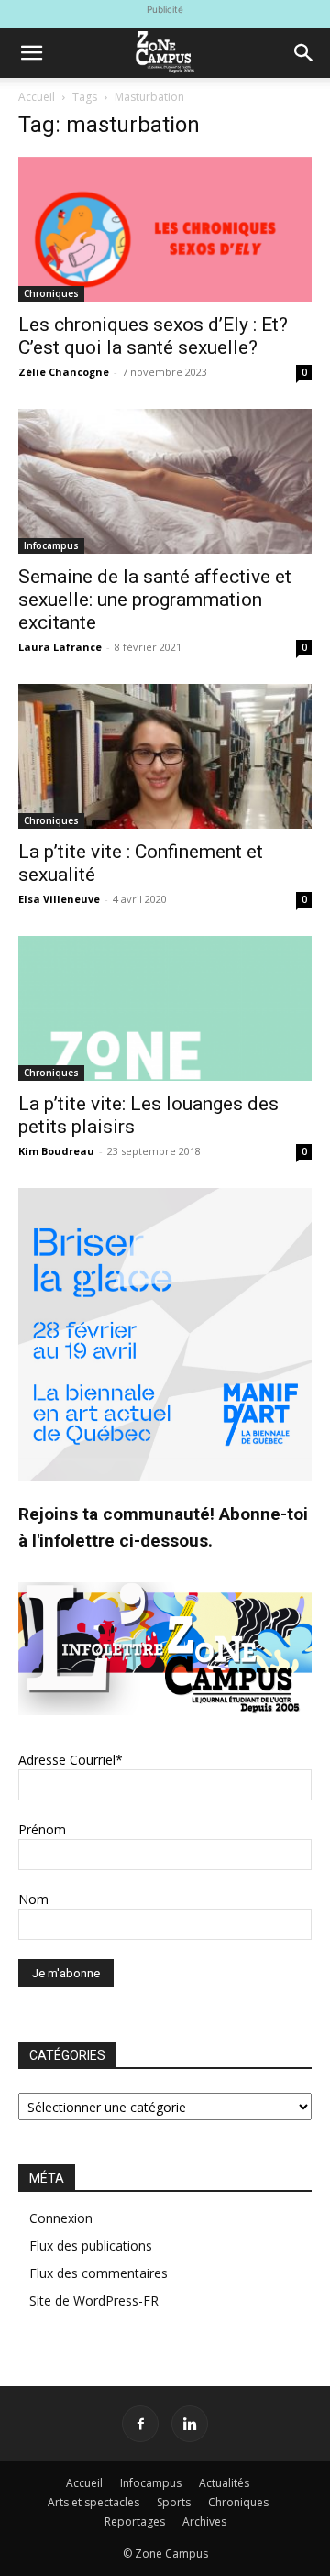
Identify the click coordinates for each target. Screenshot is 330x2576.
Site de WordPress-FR (94, 2301)
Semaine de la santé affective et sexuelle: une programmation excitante (155, 600)
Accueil (37, 97)
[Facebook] (140, 2424)
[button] (31, 53)
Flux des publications (91, 2246)
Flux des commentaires (99, 2273)
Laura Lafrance (60, 647)
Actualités (224, 2483)
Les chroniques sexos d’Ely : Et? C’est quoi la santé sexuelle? (153, 336)
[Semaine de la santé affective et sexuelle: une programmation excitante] (165, 481)
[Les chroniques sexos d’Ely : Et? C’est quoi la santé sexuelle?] (165, 229)
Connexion (61, 2218)
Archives (204, 2521)
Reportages (135, 2521)
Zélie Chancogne (64, 372)
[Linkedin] (190, 2424)
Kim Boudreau (56, 1151)
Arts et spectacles (93, 2502)
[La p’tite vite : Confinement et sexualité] (165, 756)
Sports (174, 2502)
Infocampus (51, 545)
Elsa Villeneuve (59, 899)
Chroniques (51, 293)
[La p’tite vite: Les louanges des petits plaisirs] (165, 1008)
